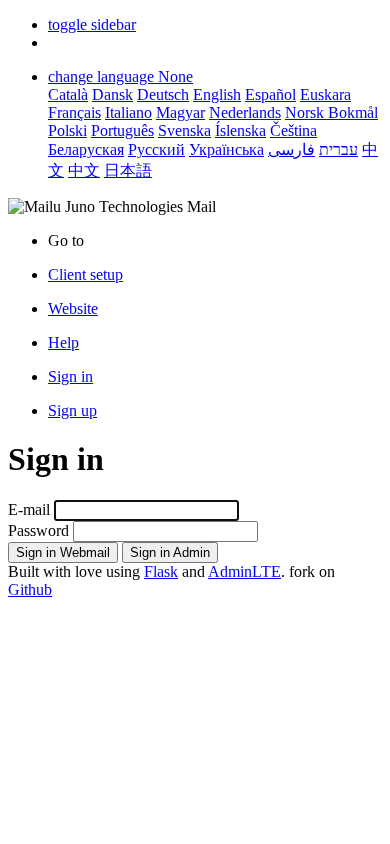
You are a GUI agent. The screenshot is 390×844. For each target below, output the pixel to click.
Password (38, 530)
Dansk (112, 94)
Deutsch (163, 94)
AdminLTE (244, 571)
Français (74, 112)
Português (122, 130)
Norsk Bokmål (331, 112)
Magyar (180, 112)
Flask (161, 571)
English (217, 94)
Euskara (325, 94)
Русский (156, 149)
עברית (338, 149)
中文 (84, 170)
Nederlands (245, 112)
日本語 (128, 170)
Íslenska (240, 130)
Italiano (128, 112)
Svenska (184, 130)
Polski (67, 130)
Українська (226, 149)
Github (30, 589)
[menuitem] (215, 309)
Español (270, 94)
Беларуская (86, 149)
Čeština (293, 130)
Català (68, 94)
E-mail (29, 509)
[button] (92, 24)
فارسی (291, 149)
